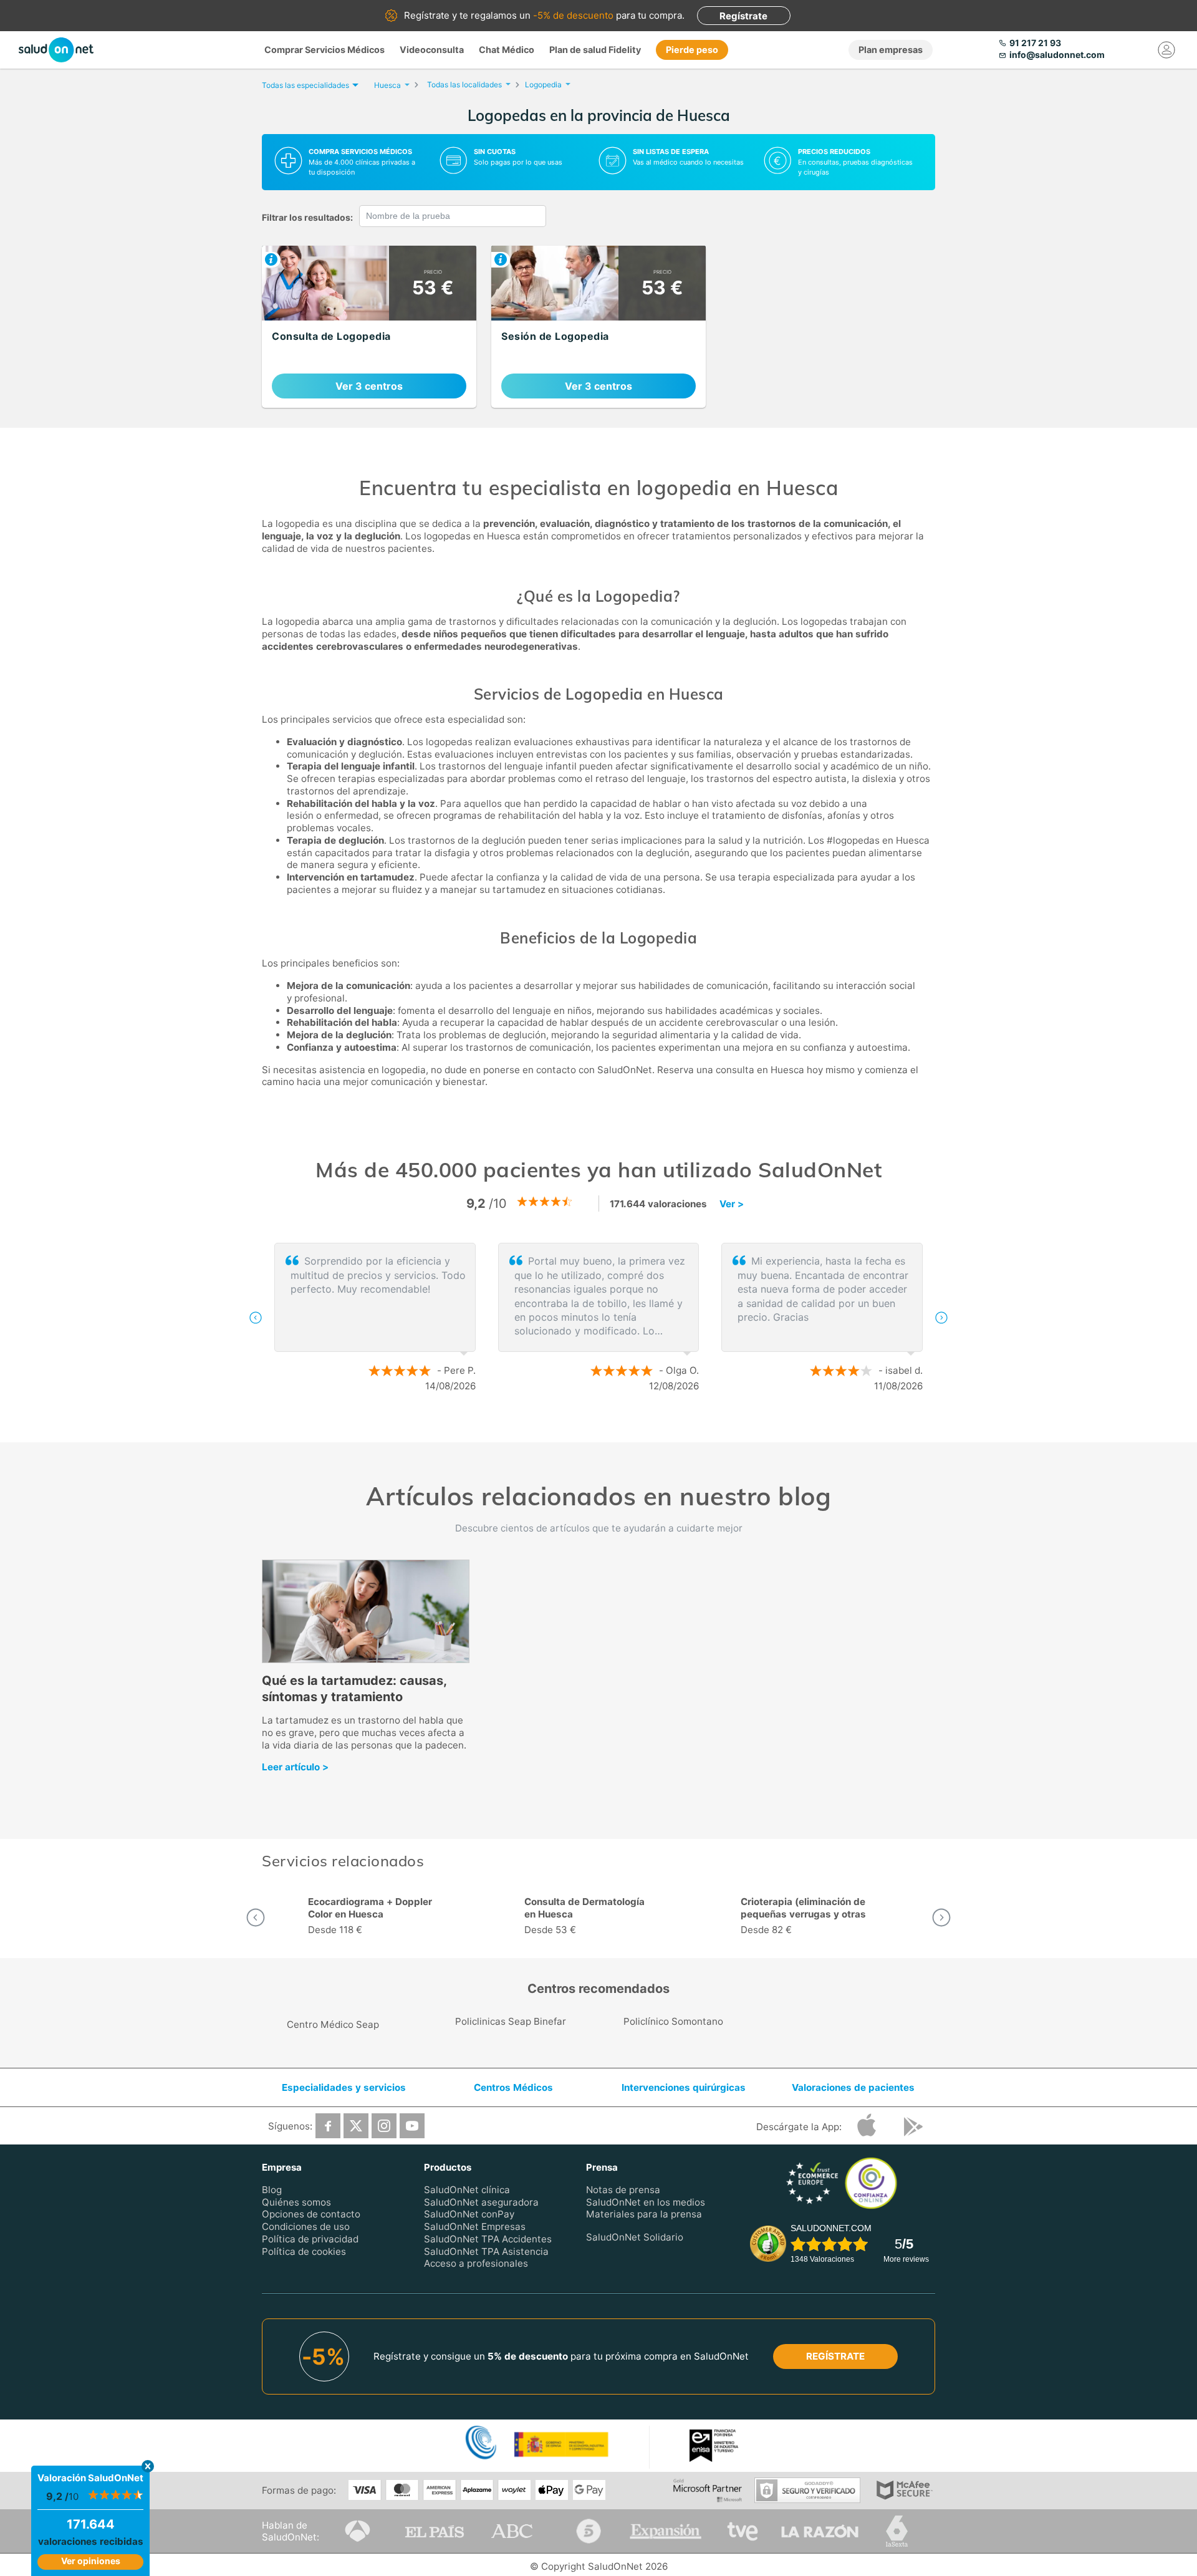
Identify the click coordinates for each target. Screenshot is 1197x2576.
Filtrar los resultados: (307, 217)
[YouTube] (412, 2125)
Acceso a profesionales (476, 2263)
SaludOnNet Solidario (635, 2237)
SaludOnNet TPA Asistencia (486, 2251)
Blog (272, 2189)
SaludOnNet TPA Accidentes (488, 2238)
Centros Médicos (513, 2087)
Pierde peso (692, 50)
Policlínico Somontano (673, 2021)
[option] (598, 1318)
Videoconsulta (432, 50)
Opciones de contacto (311, 2214)
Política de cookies (304, 2251)
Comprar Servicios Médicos (324, 50)
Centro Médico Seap (333, 2024)
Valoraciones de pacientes (853, 2087)
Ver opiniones (91, 2561)
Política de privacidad (310, 2238)
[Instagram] (384, 2125)
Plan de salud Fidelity (595, 50)
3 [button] (623, 1427)
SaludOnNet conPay (469, 2214)
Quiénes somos (296, 2202)
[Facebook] (328, 2125)
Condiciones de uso (306, 2226)
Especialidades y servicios (344, 2087)
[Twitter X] (356, 2125)
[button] (256, 1318)
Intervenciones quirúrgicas (684, 2087)
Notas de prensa (623, 2189)
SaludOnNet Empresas (475, 2226)
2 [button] (605, 1427)
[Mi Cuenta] (1167, 50)
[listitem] (369, 327)
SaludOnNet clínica (467, 2189)
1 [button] (586, 1427)
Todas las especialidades (305, 85)
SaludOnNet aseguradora (481, 2202)
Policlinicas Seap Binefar (511, 2021)
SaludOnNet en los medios (646, 2202)
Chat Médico (507, 50)
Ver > (732, 1204)
